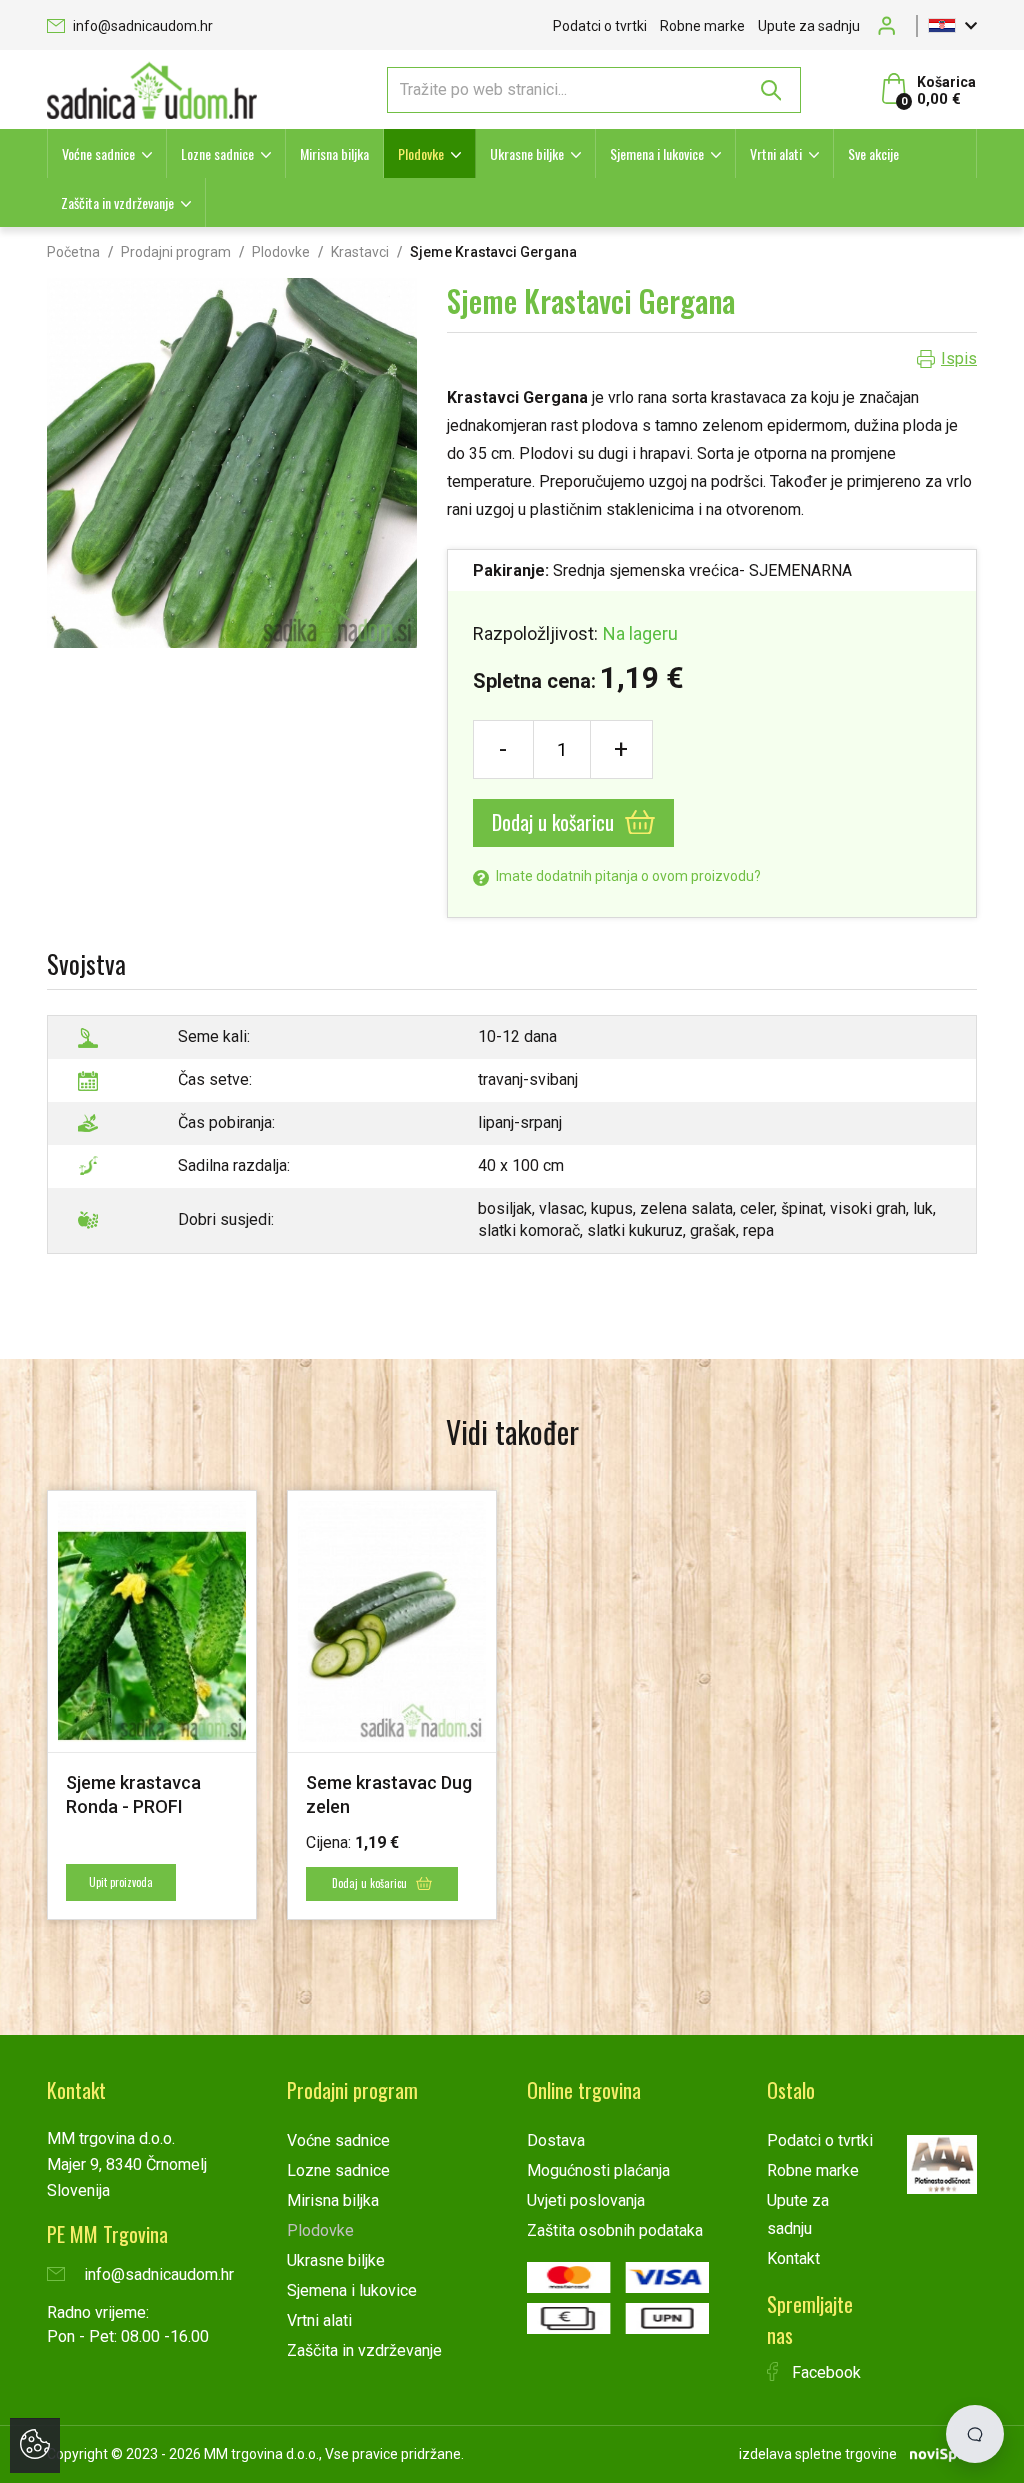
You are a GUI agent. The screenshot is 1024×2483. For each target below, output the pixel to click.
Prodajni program (176, 252)
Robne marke (702, 26)
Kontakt (793, 2258)
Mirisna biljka (334, 153)
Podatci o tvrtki (600, 26)
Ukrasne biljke (527, 153)
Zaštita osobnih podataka (615, 2230)
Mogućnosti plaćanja (598, 2170)
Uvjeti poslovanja (586, 2200)
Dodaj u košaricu (555, 822)
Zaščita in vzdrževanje (117, 202)
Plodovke (421, 153)
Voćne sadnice (98, 153)
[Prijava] (893, 25)
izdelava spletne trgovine (818, 2454)
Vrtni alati (776, 153)
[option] (152, 1704)
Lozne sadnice (217, 153)
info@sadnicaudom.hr (141, 26)
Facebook (824, 2372)
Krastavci (360, 252)
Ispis (959, 358)
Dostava (556, 2140)
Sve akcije (873, 153)
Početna (73, 252)
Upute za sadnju (809, 26)
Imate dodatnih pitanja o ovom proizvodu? (627, 876)
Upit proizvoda (121, 1882)
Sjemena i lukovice (657, 153)
